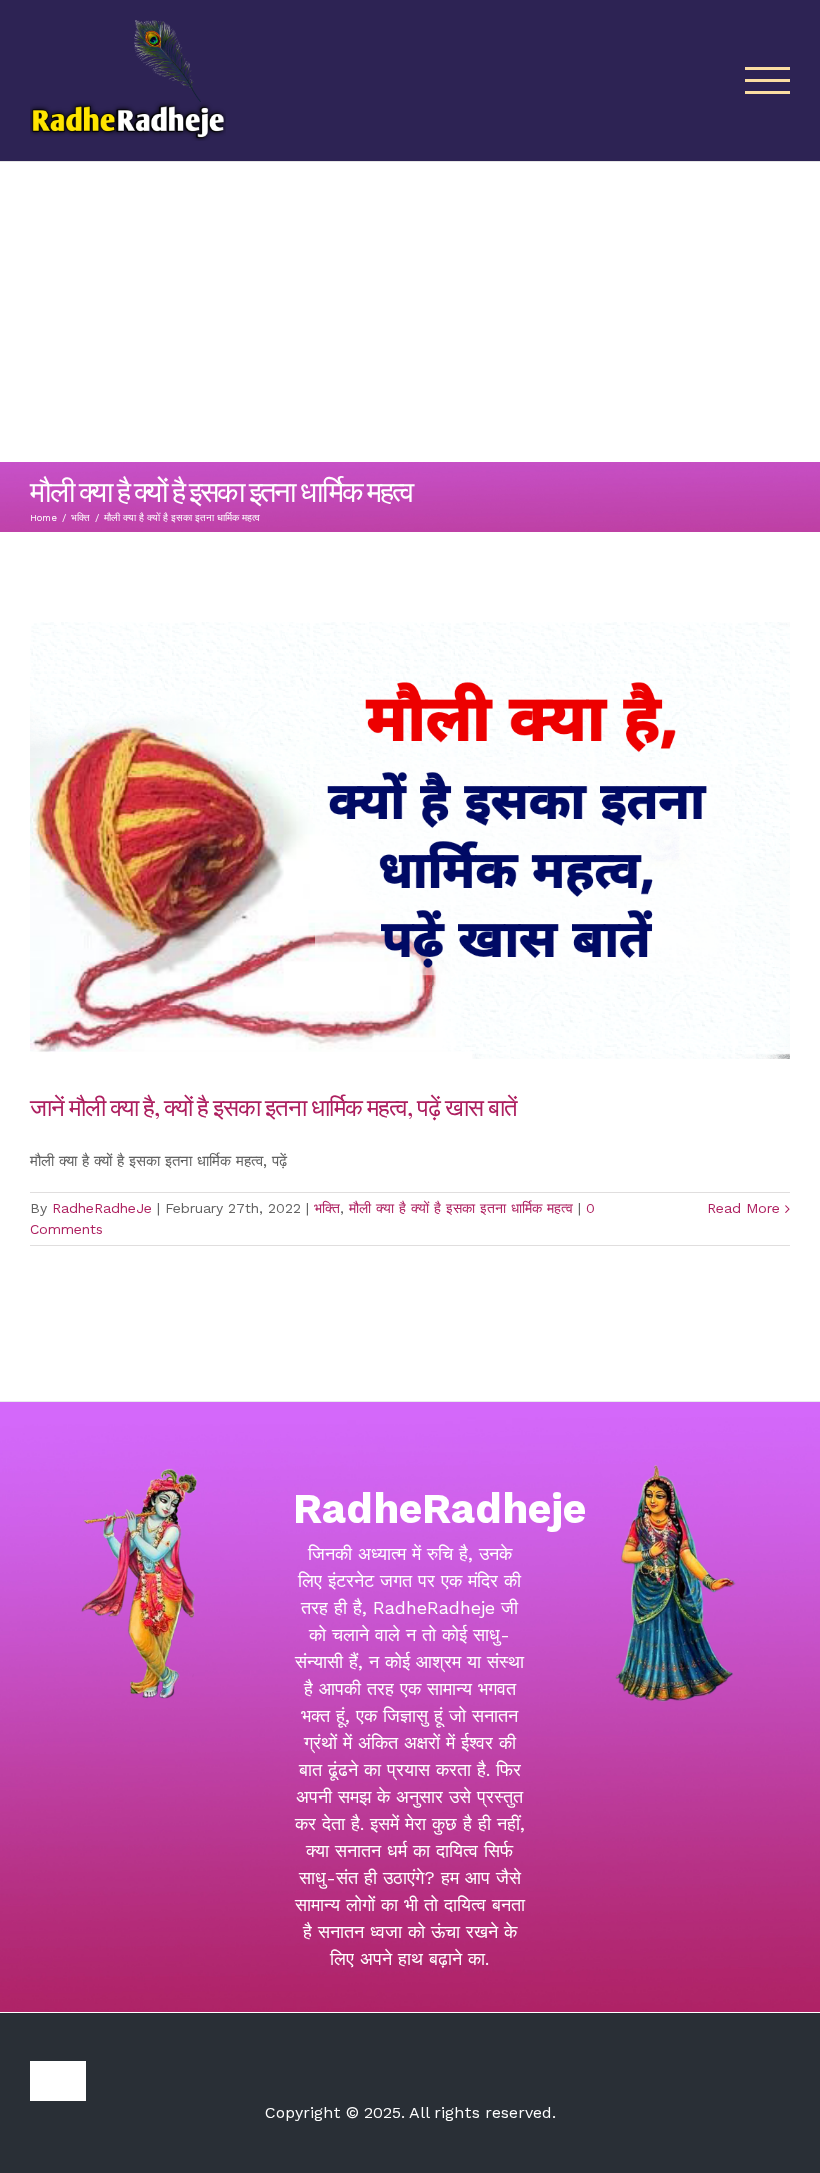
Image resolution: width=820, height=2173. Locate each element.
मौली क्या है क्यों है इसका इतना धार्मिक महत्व (461, 1208)
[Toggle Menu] (768, 80)
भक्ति (327, 1208)
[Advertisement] (410, 312)
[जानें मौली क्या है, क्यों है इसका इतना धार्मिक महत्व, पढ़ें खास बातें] (410, 840)
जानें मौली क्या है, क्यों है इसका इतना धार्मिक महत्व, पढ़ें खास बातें (276, 1106)
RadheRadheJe (102, 1208)
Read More (743, 1208)
